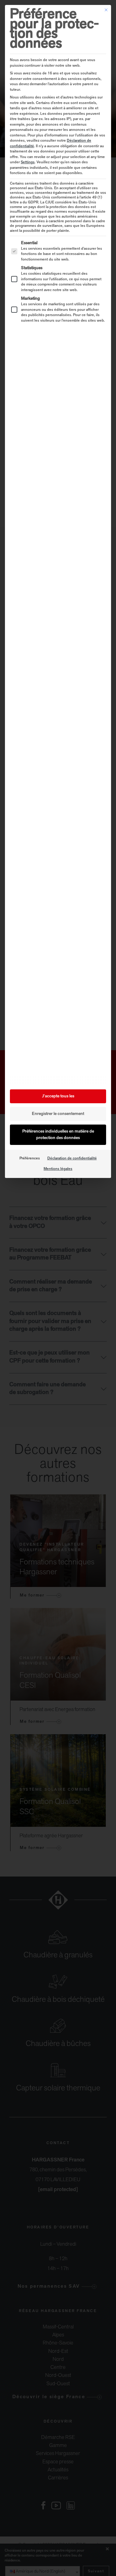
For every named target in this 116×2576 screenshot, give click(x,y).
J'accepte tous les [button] (58, 1096)
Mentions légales (58, 1169)
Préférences (30, 1159)
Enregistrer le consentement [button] (58, 1114)
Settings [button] (28, 162)
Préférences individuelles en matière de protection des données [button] (58, 1135)
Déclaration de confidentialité (72, 1159)
